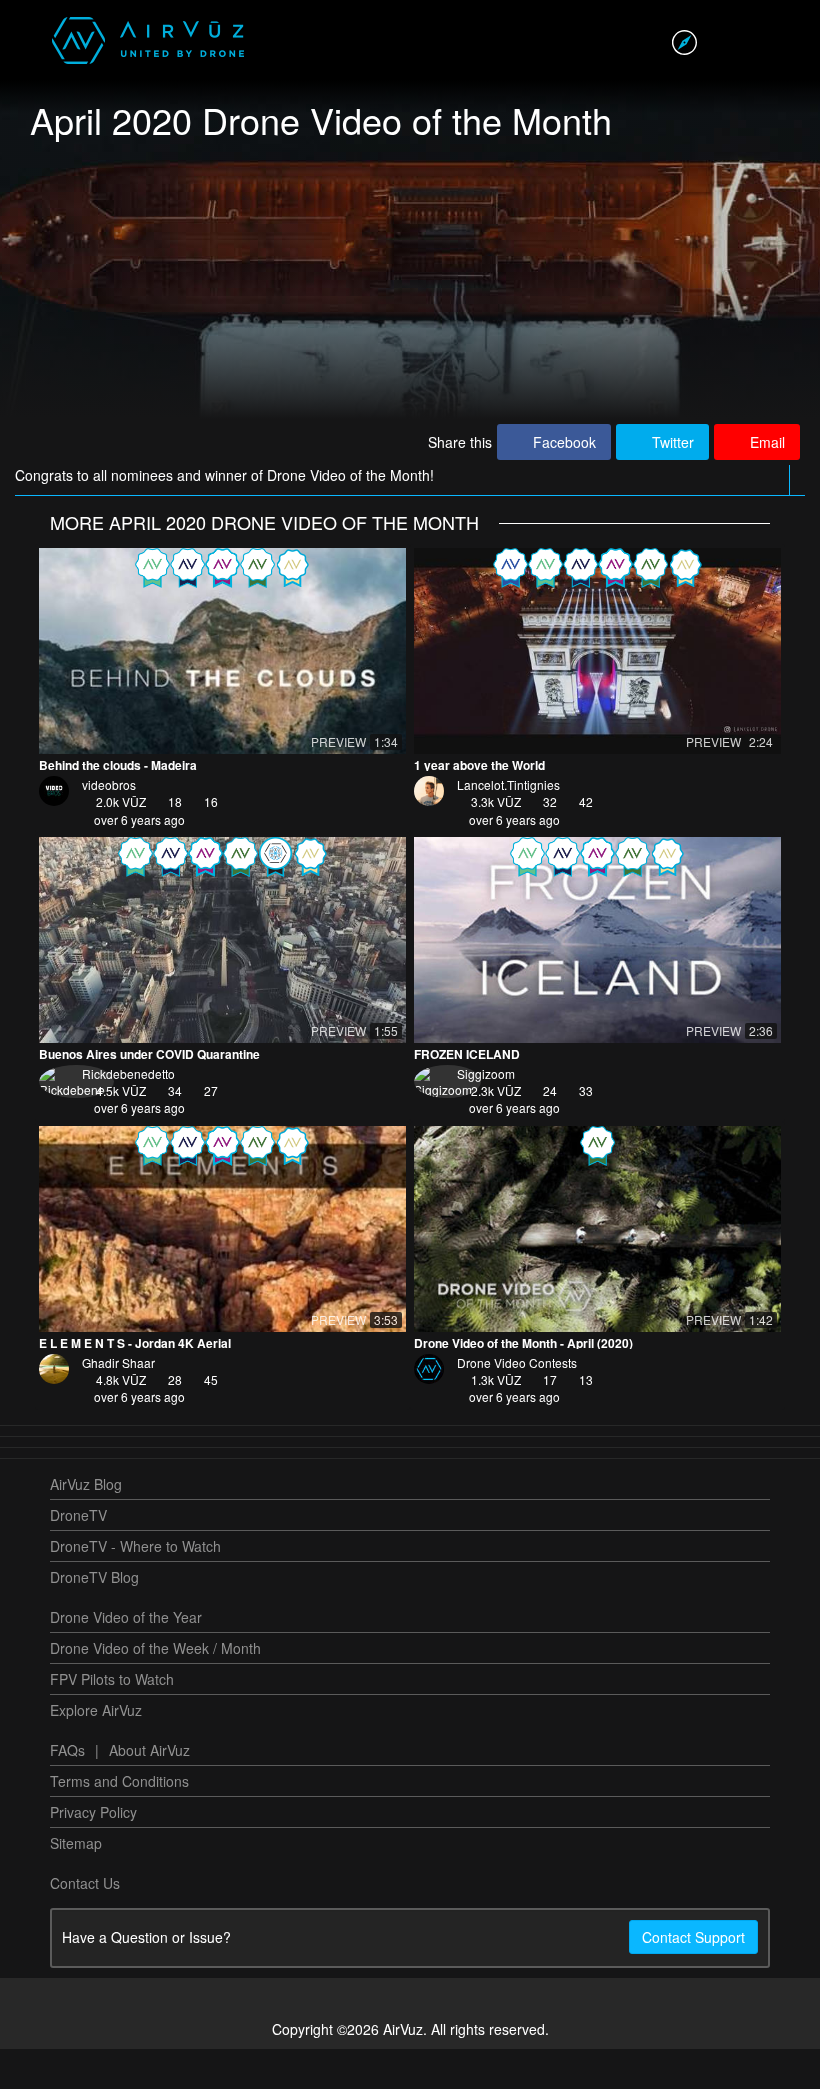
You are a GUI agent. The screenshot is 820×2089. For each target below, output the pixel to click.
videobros (109, 824)
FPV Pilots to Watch (112, 1719)
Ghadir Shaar (118, 1402)
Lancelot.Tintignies (508, 824)
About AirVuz (149, 1790)
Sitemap (76, 1883)
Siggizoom (486, 1113)
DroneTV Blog (94, 1617)
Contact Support (693, 1977)
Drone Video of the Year (126, 1657)
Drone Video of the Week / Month (155, 1688)
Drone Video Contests (517, 1402)
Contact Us (85, 1923)
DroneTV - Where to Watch (135, 1586)
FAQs (67, 1790)
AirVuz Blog (86, 1524)
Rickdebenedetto (128, 1113)
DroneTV (78, 1555)
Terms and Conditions (119, 1821)
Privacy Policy (93, 1852)
